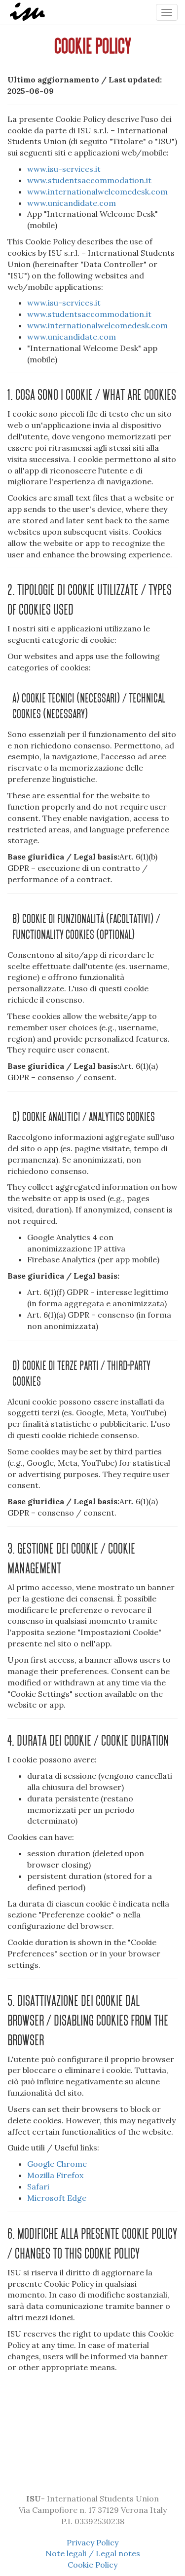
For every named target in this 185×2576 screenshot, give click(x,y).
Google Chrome (57, 2164)
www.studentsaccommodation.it (89, 180)
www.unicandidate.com (72, 203)
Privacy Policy (92, 2542)
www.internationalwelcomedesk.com (97, 192)
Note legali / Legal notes (93, 2553)
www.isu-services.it (64, 169)
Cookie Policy (92, 2565)
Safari (38, 2186)
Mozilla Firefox (55, 2175)
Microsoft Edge (57, 2198)
